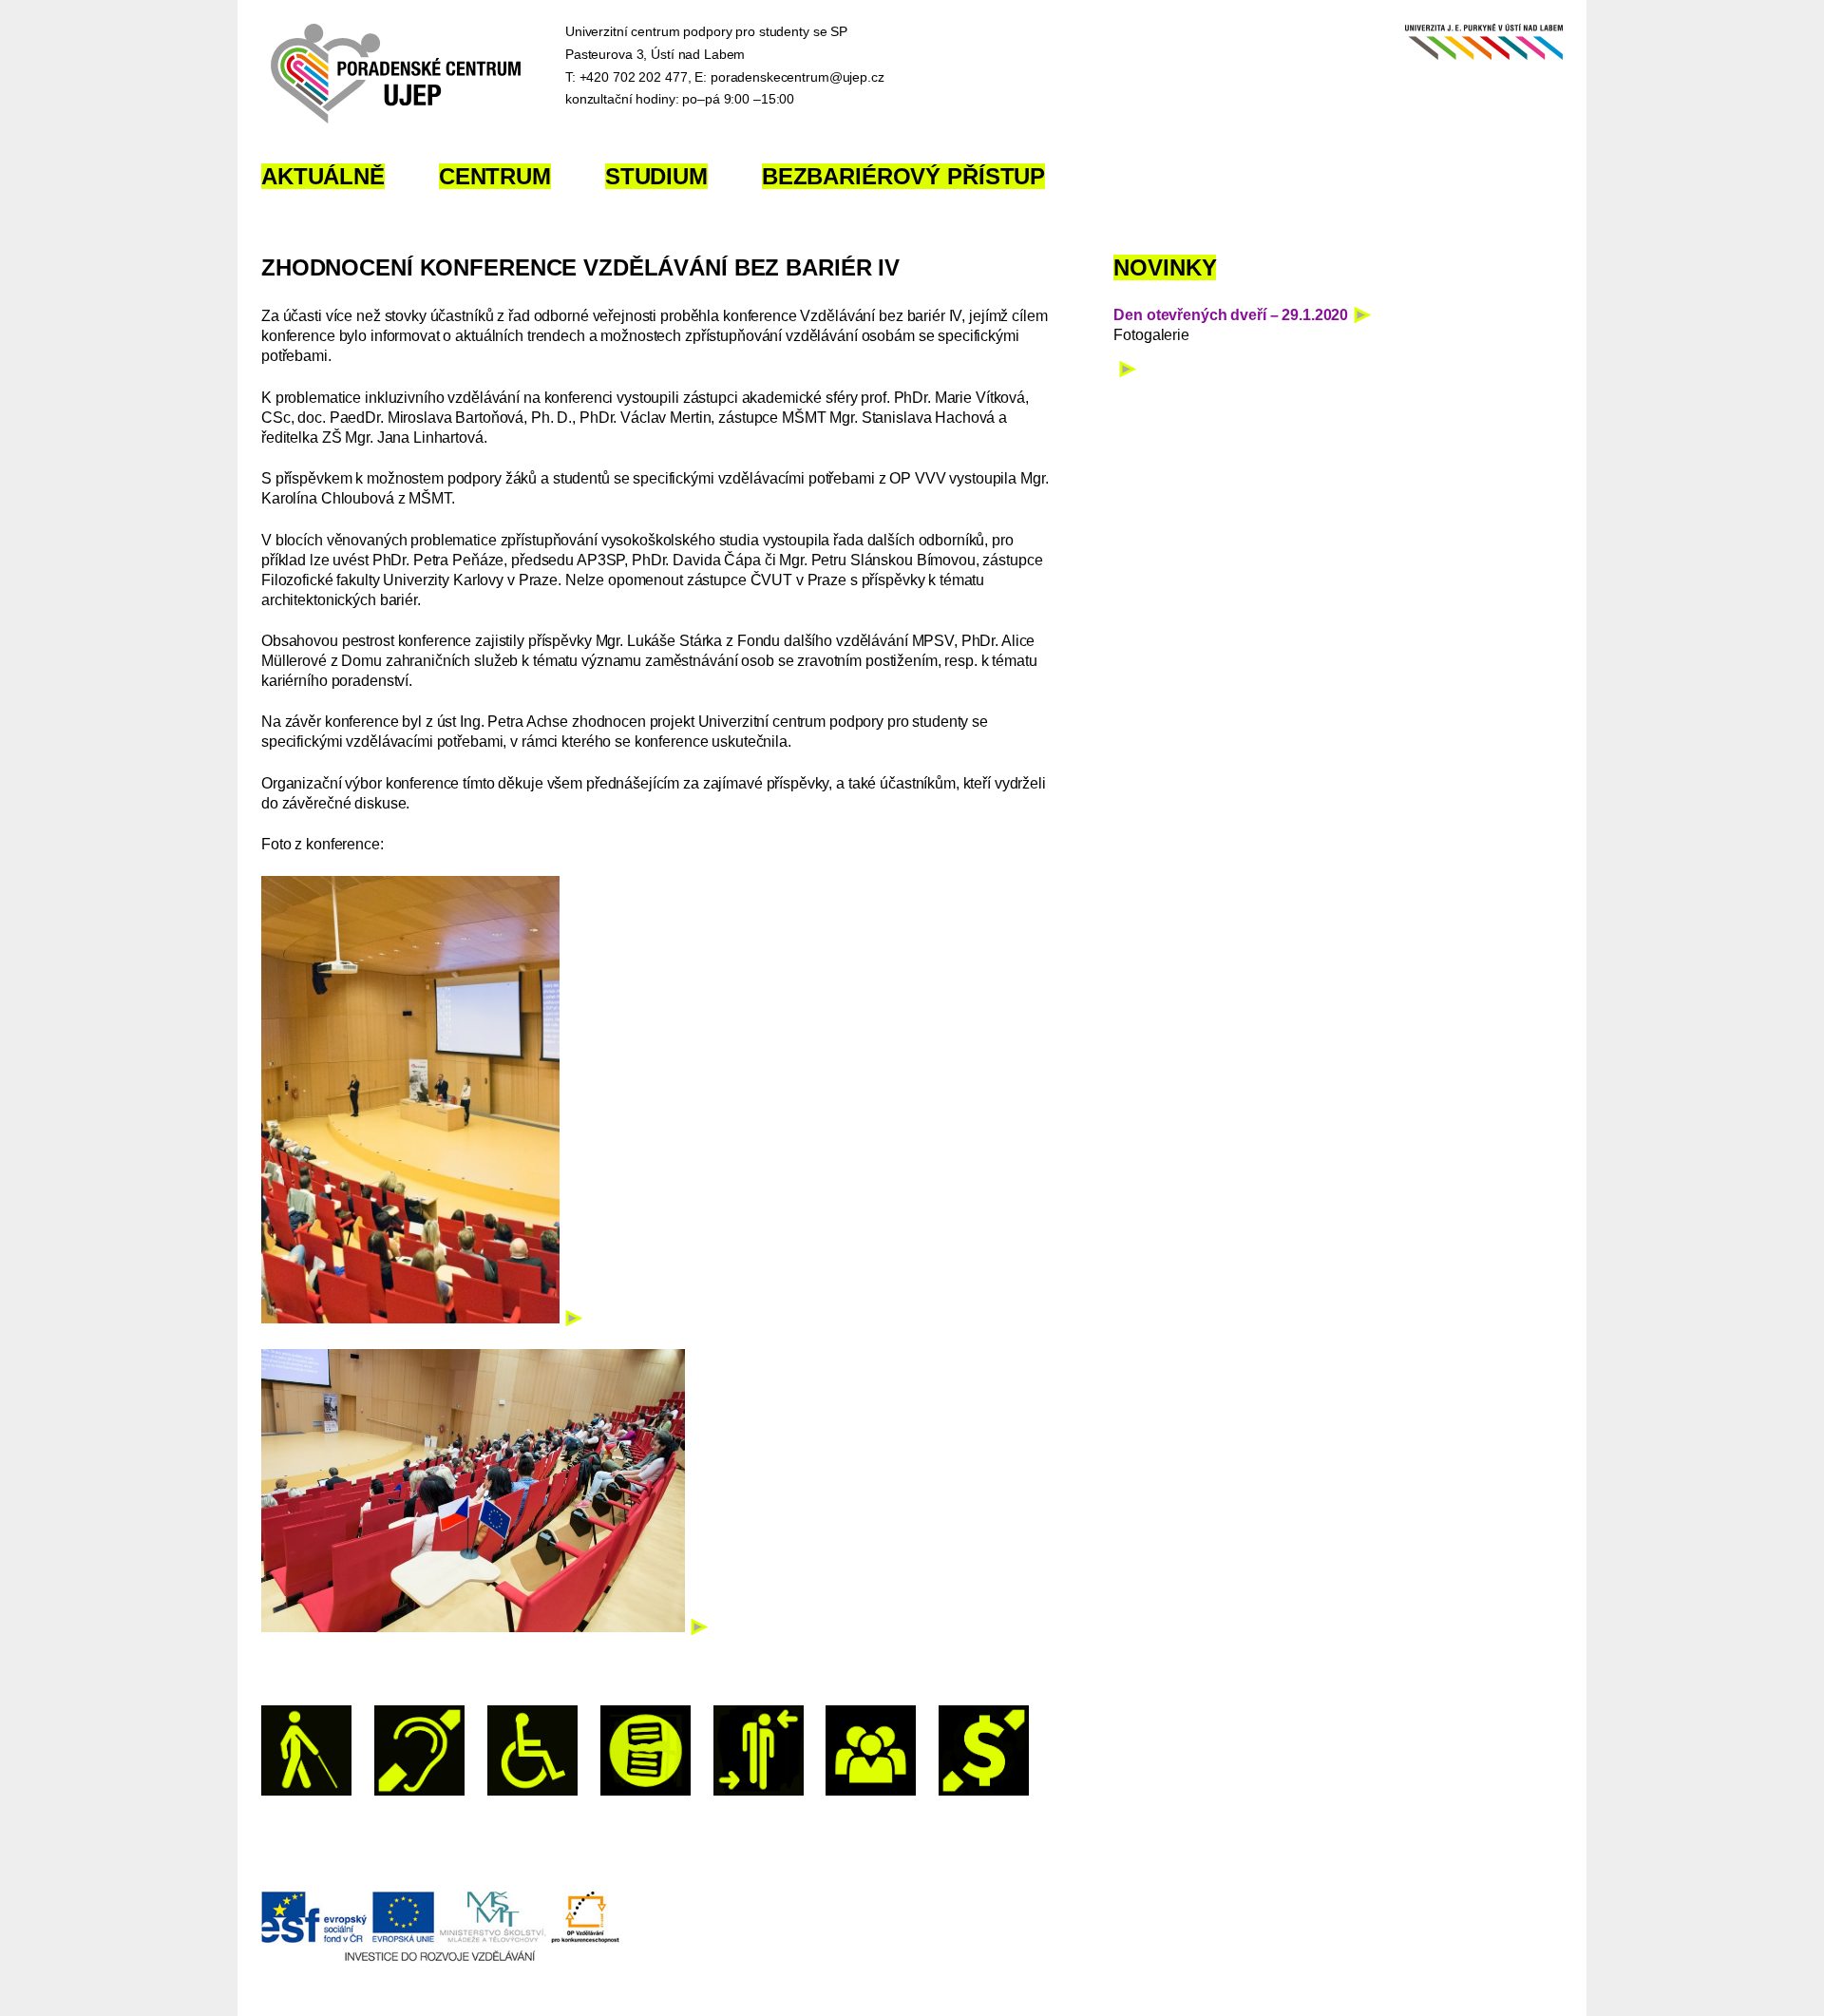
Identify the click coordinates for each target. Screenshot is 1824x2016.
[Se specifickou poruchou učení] (646, 1750)
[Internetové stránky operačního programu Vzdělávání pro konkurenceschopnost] (441, 1958)
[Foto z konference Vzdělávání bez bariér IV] (484, 1627)
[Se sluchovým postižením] (419, 1750)
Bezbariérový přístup (903, 176)
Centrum (495, 176)
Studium (656, 176)
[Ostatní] (871, 1750)
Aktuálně (323, 176)
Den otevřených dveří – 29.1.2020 (1231, 315)
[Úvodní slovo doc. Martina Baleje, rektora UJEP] (422, 1318)
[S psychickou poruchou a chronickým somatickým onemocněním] (759, 1750)
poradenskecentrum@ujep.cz (798, 77)
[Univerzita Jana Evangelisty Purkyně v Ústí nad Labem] (1479, 47)
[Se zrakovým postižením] (306, 1750)
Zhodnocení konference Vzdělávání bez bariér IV (580, 267)
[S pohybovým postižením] (532, 1750)
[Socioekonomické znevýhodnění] (984, 1750)
